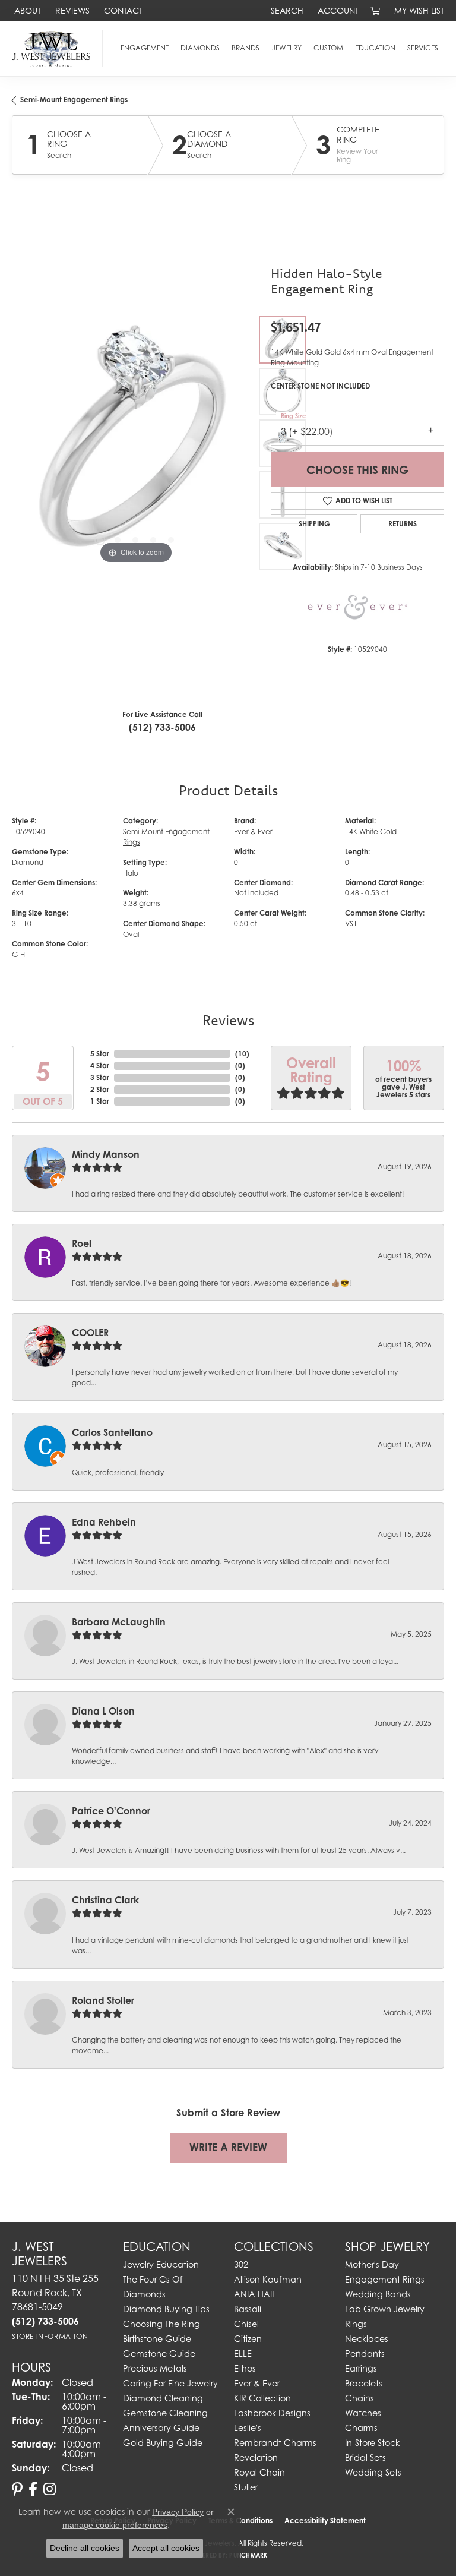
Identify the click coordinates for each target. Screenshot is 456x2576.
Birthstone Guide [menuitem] (157, 2339)
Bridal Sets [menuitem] (365, 2457)
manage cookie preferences (115, 2525)
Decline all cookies (85, 2548)
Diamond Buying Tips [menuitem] (166, 2309)
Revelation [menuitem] (256, 2457)
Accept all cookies (166, 2548)
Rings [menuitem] (356, 2324)
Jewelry (287, 48)
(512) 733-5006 (162, 727)
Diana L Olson (103, 1711)
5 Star (100, 1054)
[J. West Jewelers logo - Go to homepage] (54, 48)
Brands (246, 48)
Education (375, 48)
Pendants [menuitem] (365, 2354)
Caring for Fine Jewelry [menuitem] (170, 2383)
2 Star (100, 1089)
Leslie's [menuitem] (248, 2428)
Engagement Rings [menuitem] (385, 2279)
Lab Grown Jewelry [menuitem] (385, 2309)
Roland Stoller (103, 2000)
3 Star (100, 1077)
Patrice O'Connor (111, 1811)
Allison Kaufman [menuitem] (268, 2279)
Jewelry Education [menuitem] (161, 2264)
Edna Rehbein (104, 1522)
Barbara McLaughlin (119, 1622)
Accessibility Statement (325, 2520)
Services (423, 48)
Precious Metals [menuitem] (155, 2368)
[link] (26, 10)
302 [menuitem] (241, 2264)
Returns (403, 524)
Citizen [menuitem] (248, 2339)
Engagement (145, 48)
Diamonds (200, 48)
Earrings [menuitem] (361, 2368)
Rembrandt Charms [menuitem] (275, 2443)
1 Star (100, 1101)
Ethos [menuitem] (245, 2368)
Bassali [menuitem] (248, 2309)
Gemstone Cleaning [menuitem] (165, 2413)
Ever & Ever (253, 831)
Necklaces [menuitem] (367, 2339)
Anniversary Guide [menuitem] (161, 2428)
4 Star (100, 1066)
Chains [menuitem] (360, 2398)
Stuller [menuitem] (246, 2487)
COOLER (90, 1333)
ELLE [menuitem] (243, 2354)
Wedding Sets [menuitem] (373, 2472)
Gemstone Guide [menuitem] (159, 2354)
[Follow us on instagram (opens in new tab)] (50, 2489)
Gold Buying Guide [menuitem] (163, 2443)
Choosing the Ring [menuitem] (161, 2324)
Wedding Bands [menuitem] (378, 2294)
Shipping (314, 524)
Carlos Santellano (112, 1432)
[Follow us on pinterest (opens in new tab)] (17, 2489)
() (242, 1054)
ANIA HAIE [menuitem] (255, 2294)
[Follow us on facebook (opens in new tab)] (33, 2489)
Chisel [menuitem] (246, 2324)
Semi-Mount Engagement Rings (74, 100)
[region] (135, 443)
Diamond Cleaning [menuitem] (163, 2398)
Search (59, 156)
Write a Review (228, 2147)
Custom (328, 48)
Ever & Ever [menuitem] (257, 2383)
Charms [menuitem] (361, 2428)
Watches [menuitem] (363, 2413)
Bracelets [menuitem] (364, 2383)
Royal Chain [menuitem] (259, 2472)
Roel (82, 1243)
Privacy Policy (178, 2512)
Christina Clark (105, 1900)
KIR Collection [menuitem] (262, 2398)
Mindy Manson (106, 1154)
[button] (286, 10)
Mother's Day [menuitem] (372, 2264)
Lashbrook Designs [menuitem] (272, 2413)
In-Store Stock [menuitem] (372, 2443)
